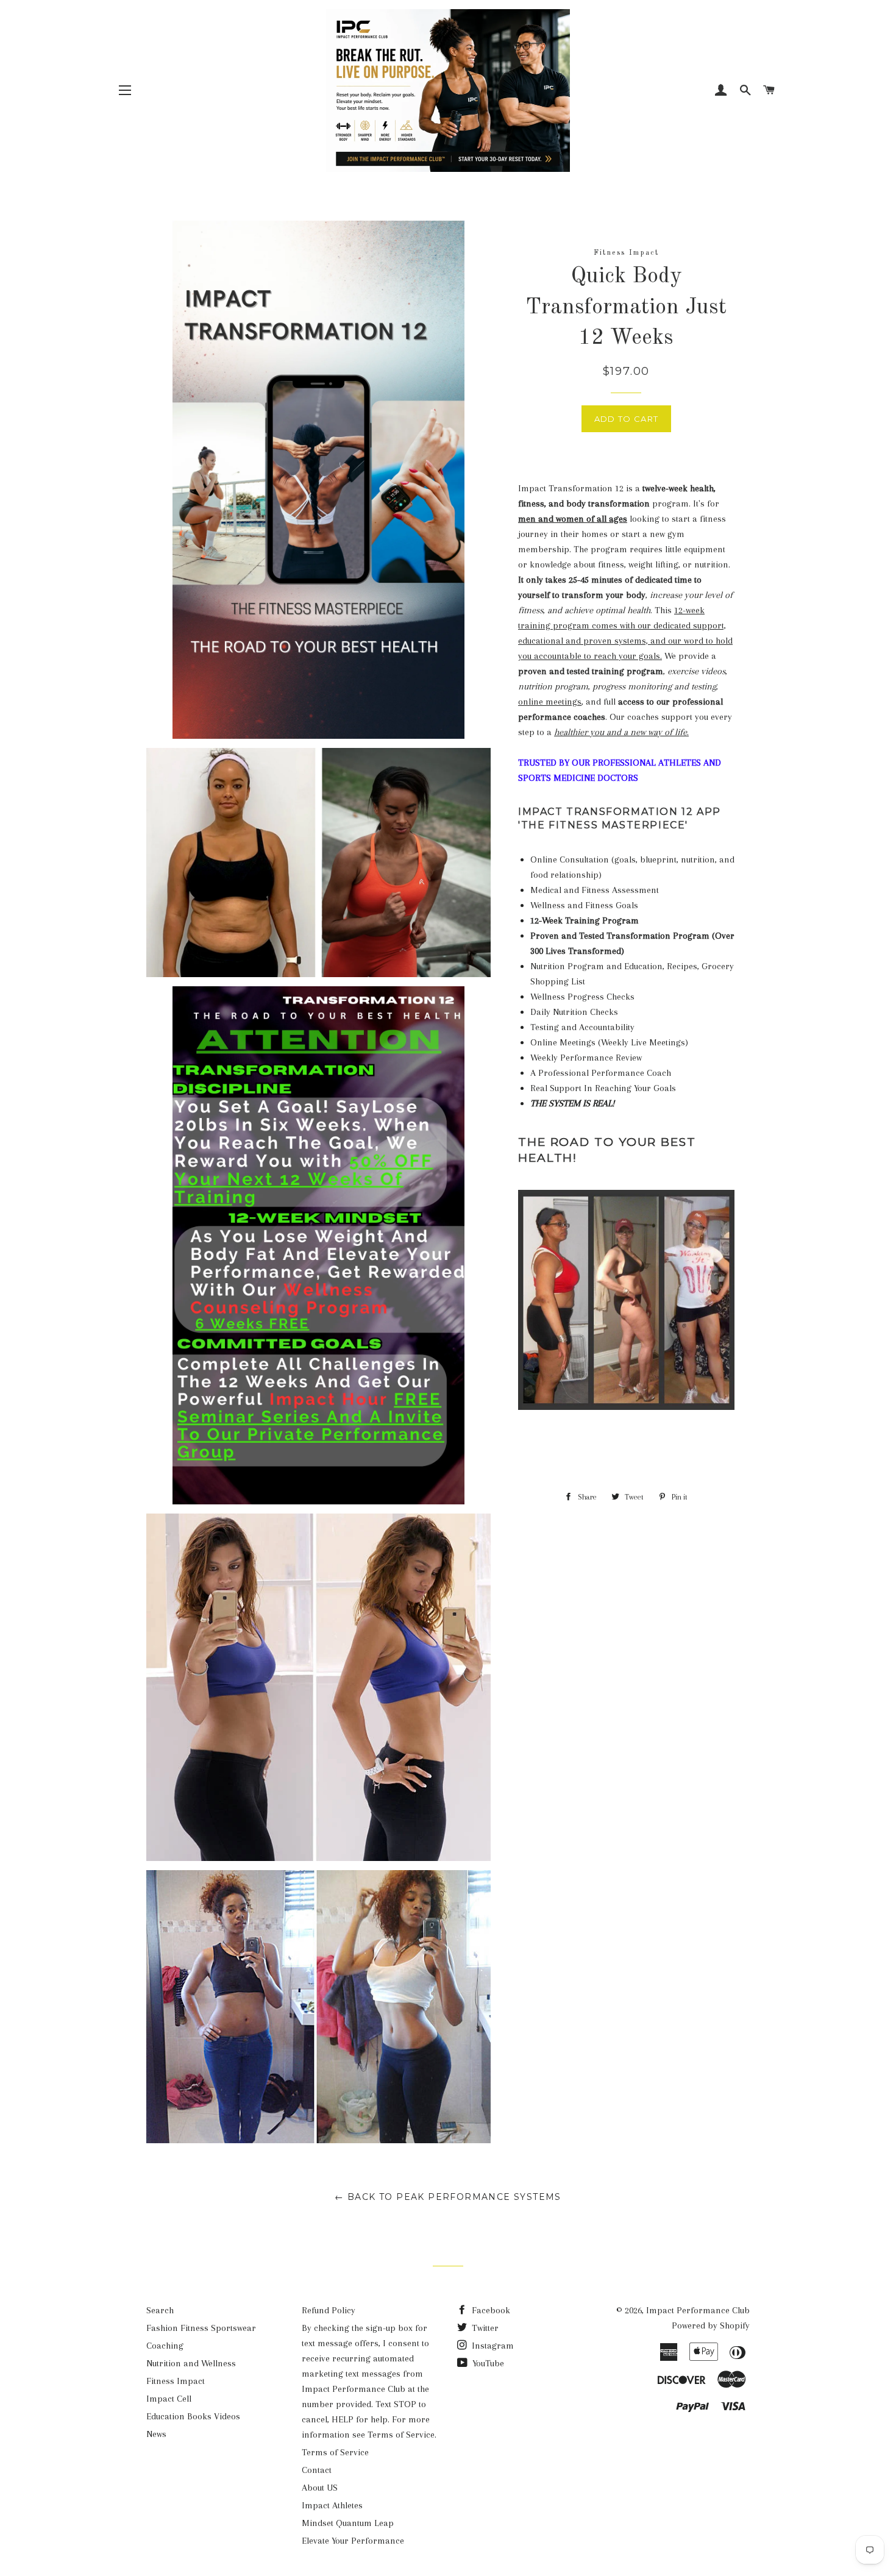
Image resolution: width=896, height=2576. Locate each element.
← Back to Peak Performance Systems (448, 2197)
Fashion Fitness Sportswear (201, 2328)
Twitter (484, 2328)
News (156, 2434)
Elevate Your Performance (353, 2541)
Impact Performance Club (698, 2310)
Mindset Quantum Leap (348, 2523)
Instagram (492, 2346)
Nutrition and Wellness (191, 2363)
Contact (317, 2470)
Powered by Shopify (711, 2325)
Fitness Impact (176, 2381)
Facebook (490, 2310)
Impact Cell (169, 2399)
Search (160, 2310)
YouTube (487, 2363)
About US (320, 2488)
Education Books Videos (193, 2416)
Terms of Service (335, 2452)
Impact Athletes (332, 2505)
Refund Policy (329, 2310)
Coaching (165, 2346)
